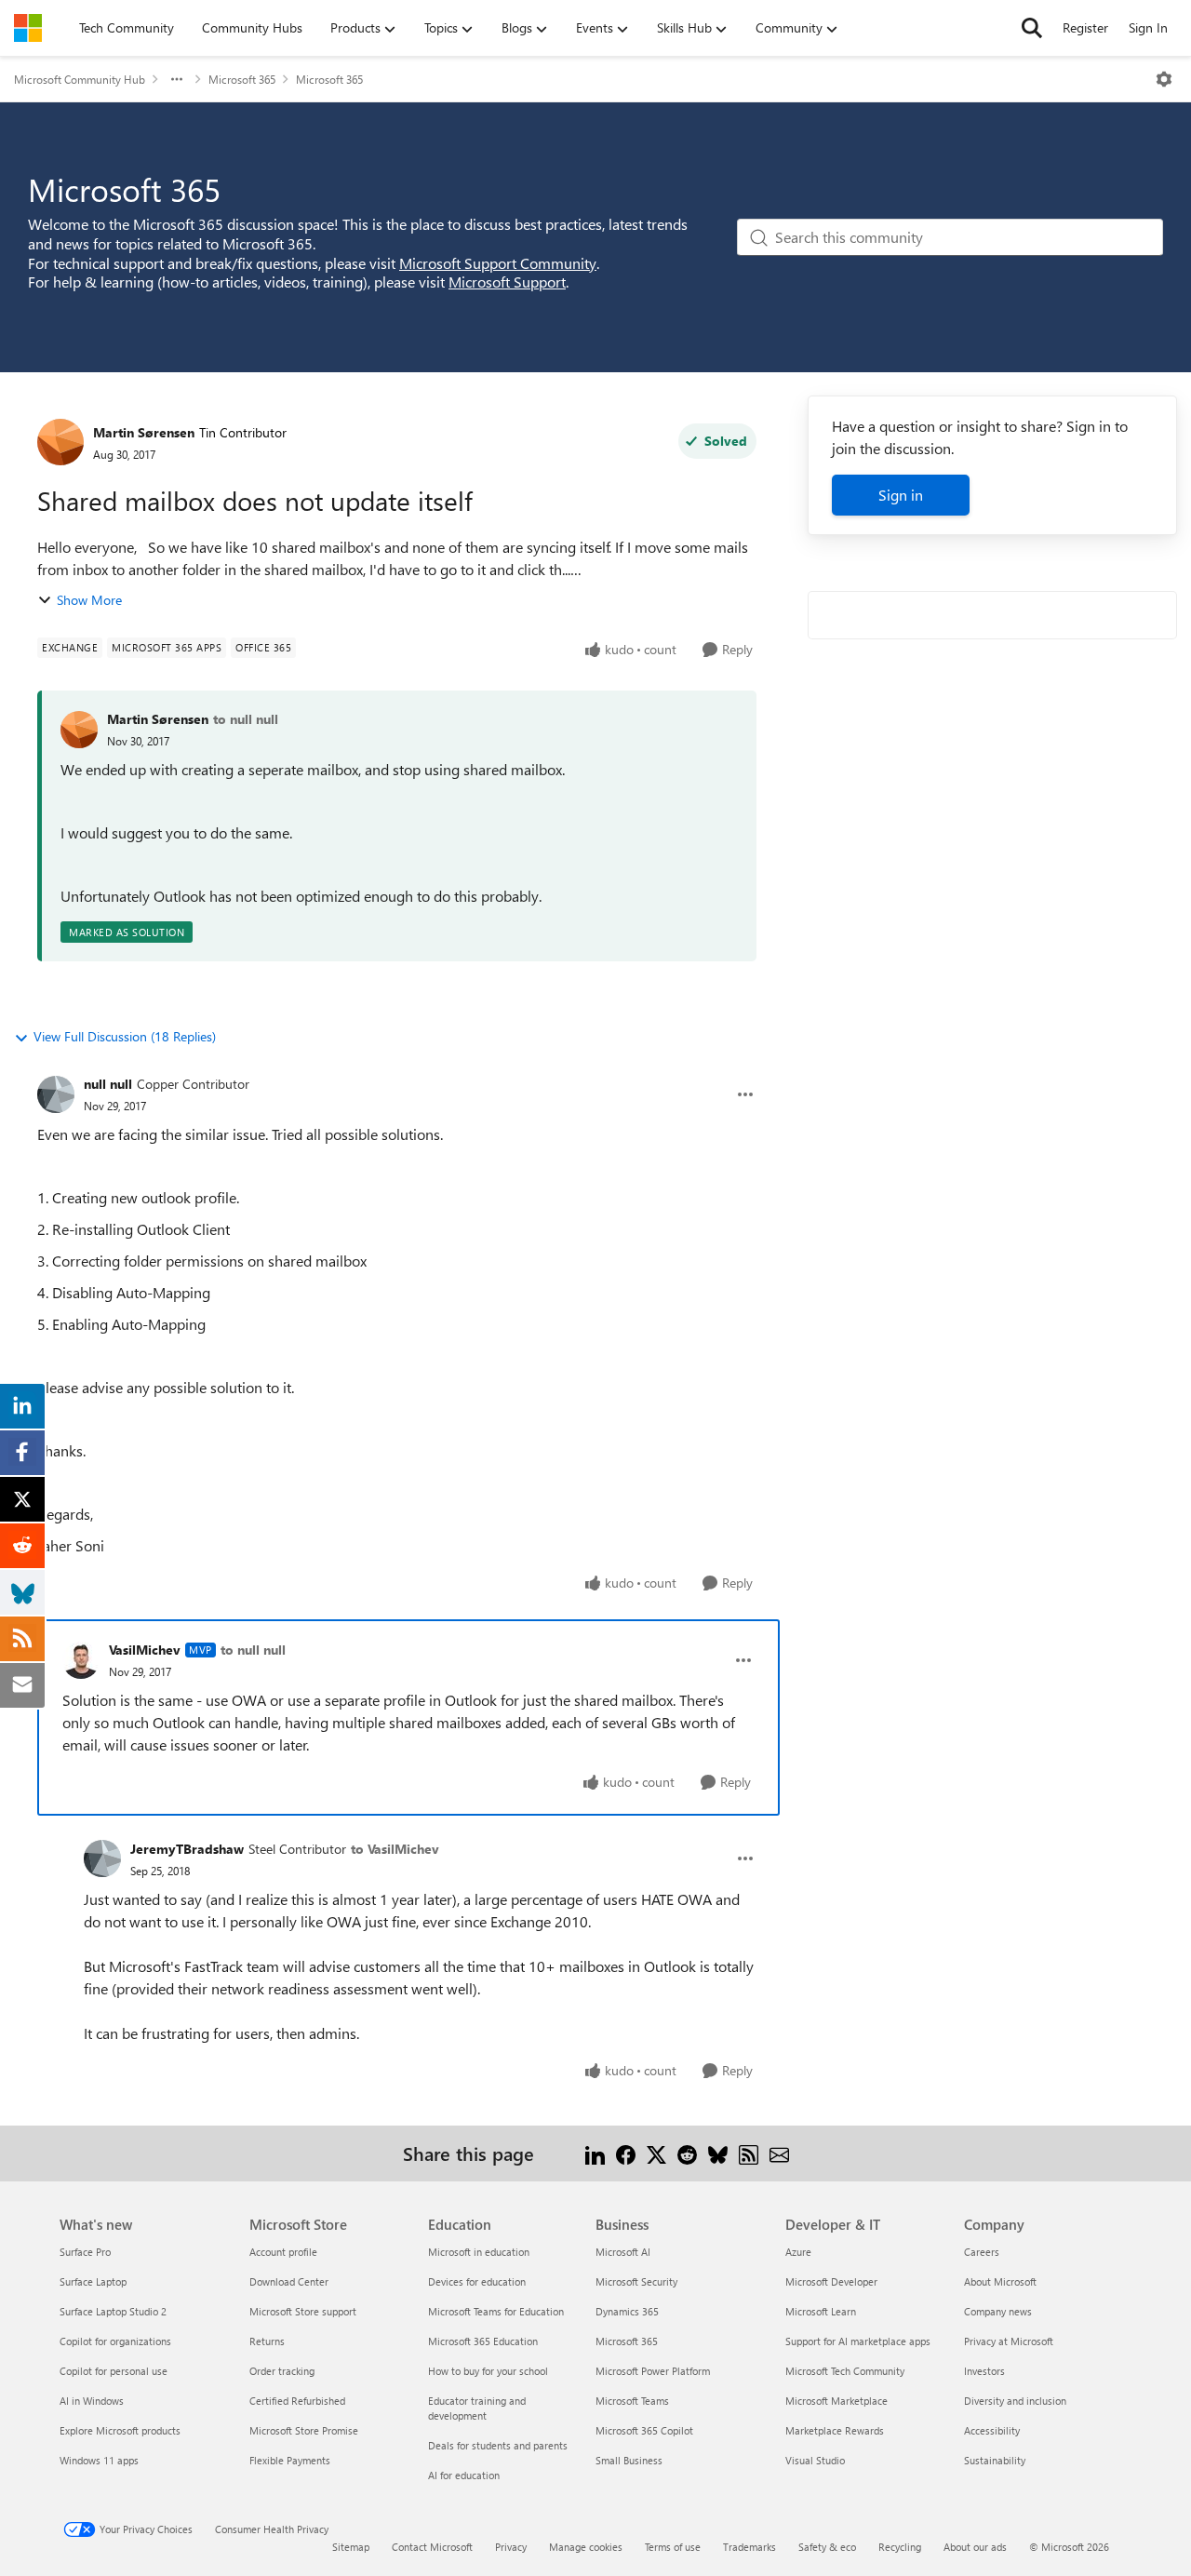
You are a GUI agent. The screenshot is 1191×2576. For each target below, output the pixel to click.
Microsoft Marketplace (836, 2401)
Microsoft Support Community (498, 263)
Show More (89, 600)
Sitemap (351, 2547)
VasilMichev (145, 1650)
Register (1085, 27)
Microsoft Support (507, 282)
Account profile (283, 2252)
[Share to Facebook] (626, 2153)
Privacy (511, 2547)
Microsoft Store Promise (304, 2430)
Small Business (629, 2460)
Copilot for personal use (114, 2371)
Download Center (289, 2281)
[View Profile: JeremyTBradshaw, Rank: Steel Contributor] (102, 1858)
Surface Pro (85, 2252)
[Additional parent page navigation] (177, 79)
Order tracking (282, 2371)
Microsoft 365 (242, 79)
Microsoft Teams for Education (496, 2311)
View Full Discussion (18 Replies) (125, 1036)
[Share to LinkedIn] (595, 2153)
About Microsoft (1000, 2281)
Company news (998, 2311)
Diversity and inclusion (1015, 2401)
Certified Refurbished (297, 2401)
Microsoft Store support (303, 2311)
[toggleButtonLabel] (1164, 79)
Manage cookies (586, 2547)
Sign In (1148, 27)
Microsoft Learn (821, 2311)
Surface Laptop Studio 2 (113, 2311)
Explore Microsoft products (120, 2430)
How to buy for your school (488, 2371)
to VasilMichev (395, 1849)
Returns (267, 2341)
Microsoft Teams (632, 2401)
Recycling (900, 2547)
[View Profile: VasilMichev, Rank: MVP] (81, 1660)
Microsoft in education (479, 2252)
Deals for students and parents (498, 2445)
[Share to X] (656, 2153)
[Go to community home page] (28, 28)
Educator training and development (477, 2408)
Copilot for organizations (115, 2341)
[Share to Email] (779, 2153)
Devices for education (477, 2281)
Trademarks (749, 2547)
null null (108, 1084)
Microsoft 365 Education (483, 2341)
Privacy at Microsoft (1009, 2341)
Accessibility (992, 2430)
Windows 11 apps (99, 2460)
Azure (798, 2252)
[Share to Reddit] (687, 2153)
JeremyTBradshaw (187, 1849)
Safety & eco (827, 2547)
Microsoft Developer (831, 2281)
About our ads (975, 2547)
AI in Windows (92, 2401)
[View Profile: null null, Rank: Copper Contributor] (56, 1094)
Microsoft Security (636, 2281)
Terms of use (673, 2547)
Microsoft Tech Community (845, 2371)
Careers (982, 2252)
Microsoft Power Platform (653, 2371)
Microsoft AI (623, 2252)
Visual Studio (815, 2460)
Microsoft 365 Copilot (644, 2430)
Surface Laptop (93, 2281)
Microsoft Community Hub (80, 79)
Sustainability (995, 2460)
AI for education (464, 2475)
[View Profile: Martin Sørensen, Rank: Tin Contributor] (60, 442)
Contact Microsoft (432, 2547)
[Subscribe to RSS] (749, 2153)
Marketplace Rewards (835, 2430)
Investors (984, 2371)
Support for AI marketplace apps (858, 2341)
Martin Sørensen (144, 432)
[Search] (1032, 28)
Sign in (901, 495)
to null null (246, 719)
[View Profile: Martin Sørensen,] (79, 730)
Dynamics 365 (627, 2311)
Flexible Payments (290, 2460)
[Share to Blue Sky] (718, 2153)
